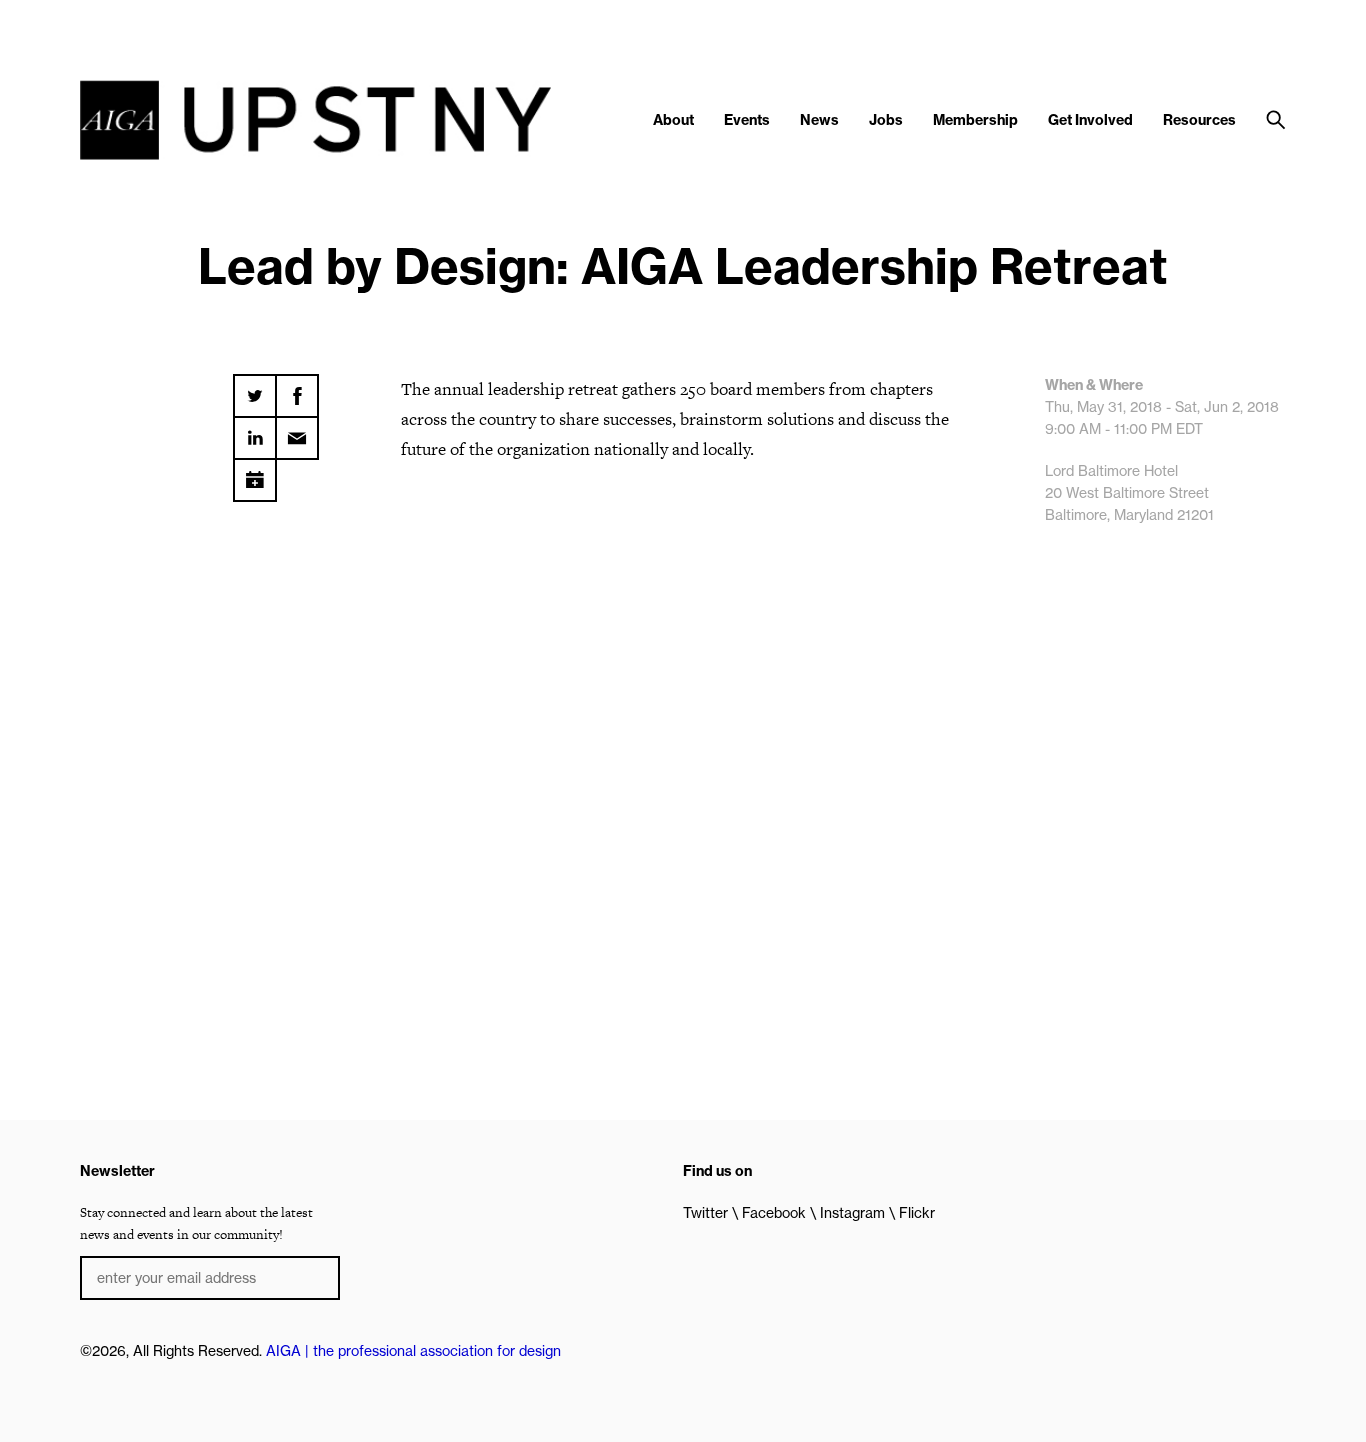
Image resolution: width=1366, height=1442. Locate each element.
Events (747, 120)
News (819, 120)
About (673, 120)
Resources (1199, 120)
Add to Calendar (255, 473)
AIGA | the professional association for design (413, 1351)
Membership (975, 120)
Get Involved (1090, 120)
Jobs (886, 120)
